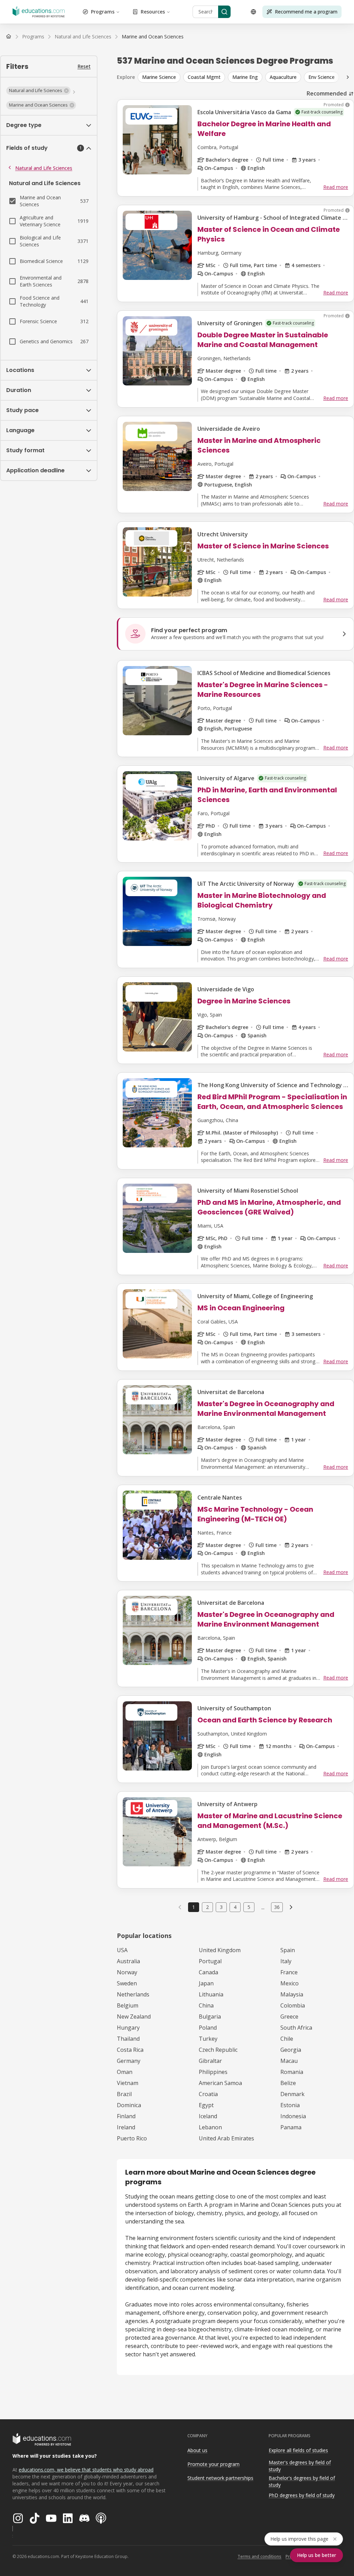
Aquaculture (283, 77)
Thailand (128, 2039)
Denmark (292, 2094)
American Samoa (220, 2083)
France (289, 1972)
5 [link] (249, 1907)
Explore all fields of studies (298, 2450)
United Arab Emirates (226, 2138)
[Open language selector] (253, 12)
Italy (286, 1961)
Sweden (127, 1983)
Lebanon (210, 2127)
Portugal (210, 1961)
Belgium (128, 2005)
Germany (129, 2061)
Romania (292, 2072)
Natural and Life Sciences (44, 168)
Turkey (208, 2039)
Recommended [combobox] (327, 93)
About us (197, 2450)
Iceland (208, 2116)
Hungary (128, 2028)
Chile (287, 2039)
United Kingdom (220, 1950)
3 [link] (221, 1907)
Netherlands (133, 1994)
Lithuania (211, 1994)
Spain (288, 1950)
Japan (206, 1983)
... (263, 1907)
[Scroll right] (348, 77)
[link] (153, 37)
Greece (289, 2017)
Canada (208, 1972)
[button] (38, 91)
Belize (288, 2083)
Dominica (129, 2105)
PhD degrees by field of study (302, 2495)
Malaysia (292, 1994)
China (206, 2005)
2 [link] (207, 1907)
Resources (153, 12)
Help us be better (316, 2555)
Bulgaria (210, 2017)
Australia (128, 1961)
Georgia (291, 2050)
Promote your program (213, 2464)
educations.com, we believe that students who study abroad (86, 2470)
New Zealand (134, 2017)
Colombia (293, 2005)
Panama (291, 2127)
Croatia (208, 2094)
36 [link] (277, 1907)
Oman (125, 2072)
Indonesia (293, 2116)
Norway (127, 1972)
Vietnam (128, 2083)
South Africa (296, 2028)
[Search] (224, 12)
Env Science (322, 77)
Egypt (206, 2105)
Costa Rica (130, 2050)
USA (122, 1950)
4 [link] (235, 1907)
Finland (126, 2116)
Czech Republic (218, 2050)
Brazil (124, 2094)
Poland (208, 2028)
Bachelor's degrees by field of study (302, 2482)
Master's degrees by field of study (300, 2466)
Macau (289, 2061)
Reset (84, 66)
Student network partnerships (220, 2478)
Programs (103, 12)
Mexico (290, 1983)
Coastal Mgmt (204, 77)
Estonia (290, 2105)
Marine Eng (245, 77)
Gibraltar (210, 2061)
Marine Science (159, 77)
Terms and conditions (259, 2556)
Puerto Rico (132, 2138)
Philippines (213, 2072)
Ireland (126, 2127)
